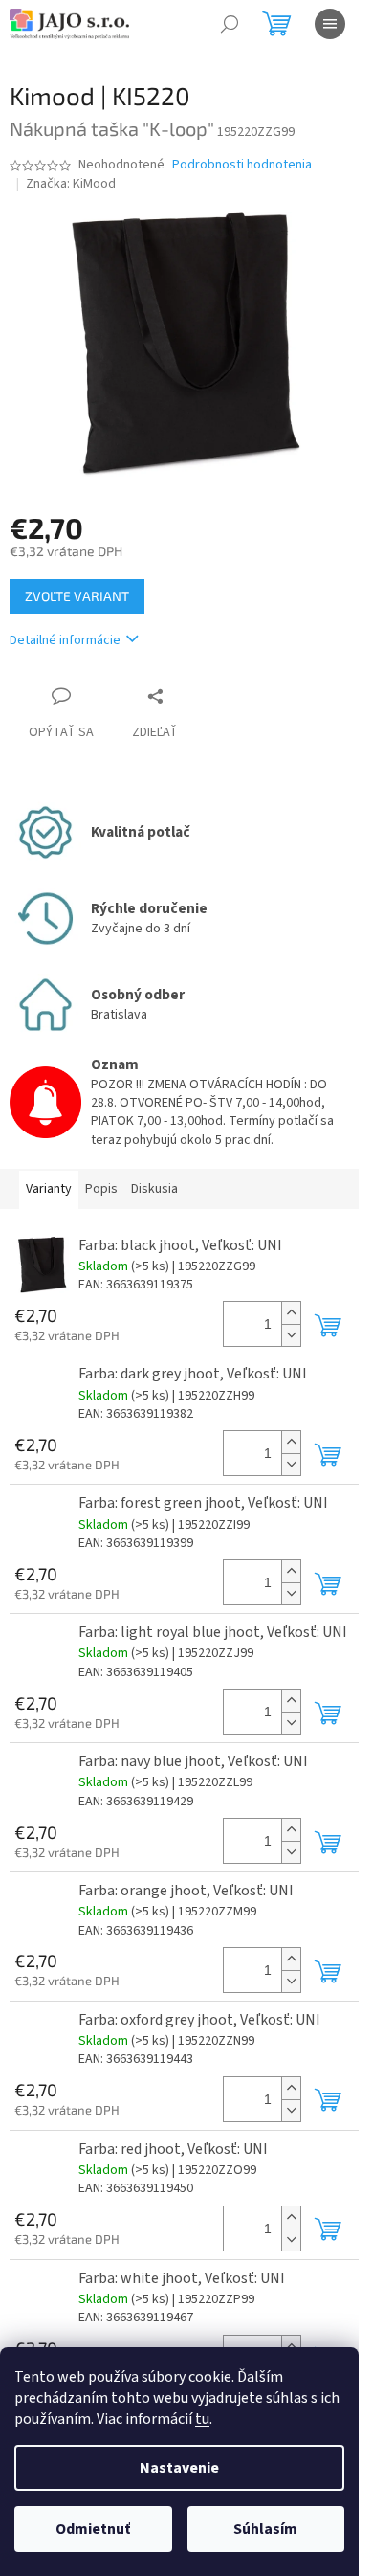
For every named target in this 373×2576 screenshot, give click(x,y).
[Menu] (330, 24)
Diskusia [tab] (154, 1189)
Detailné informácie (65, 640)
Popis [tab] (101, 1189)
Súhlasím (265, 2529)
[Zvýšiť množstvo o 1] (291, 1313)
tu (202, 2419)
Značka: (71, 184)
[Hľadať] (230, 24)
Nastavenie (179, 2468)
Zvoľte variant (77, 596)
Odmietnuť (93, 2529)
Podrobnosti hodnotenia (242, 165)
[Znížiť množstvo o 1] (291, 1335)
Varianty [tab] (49, 1189)
